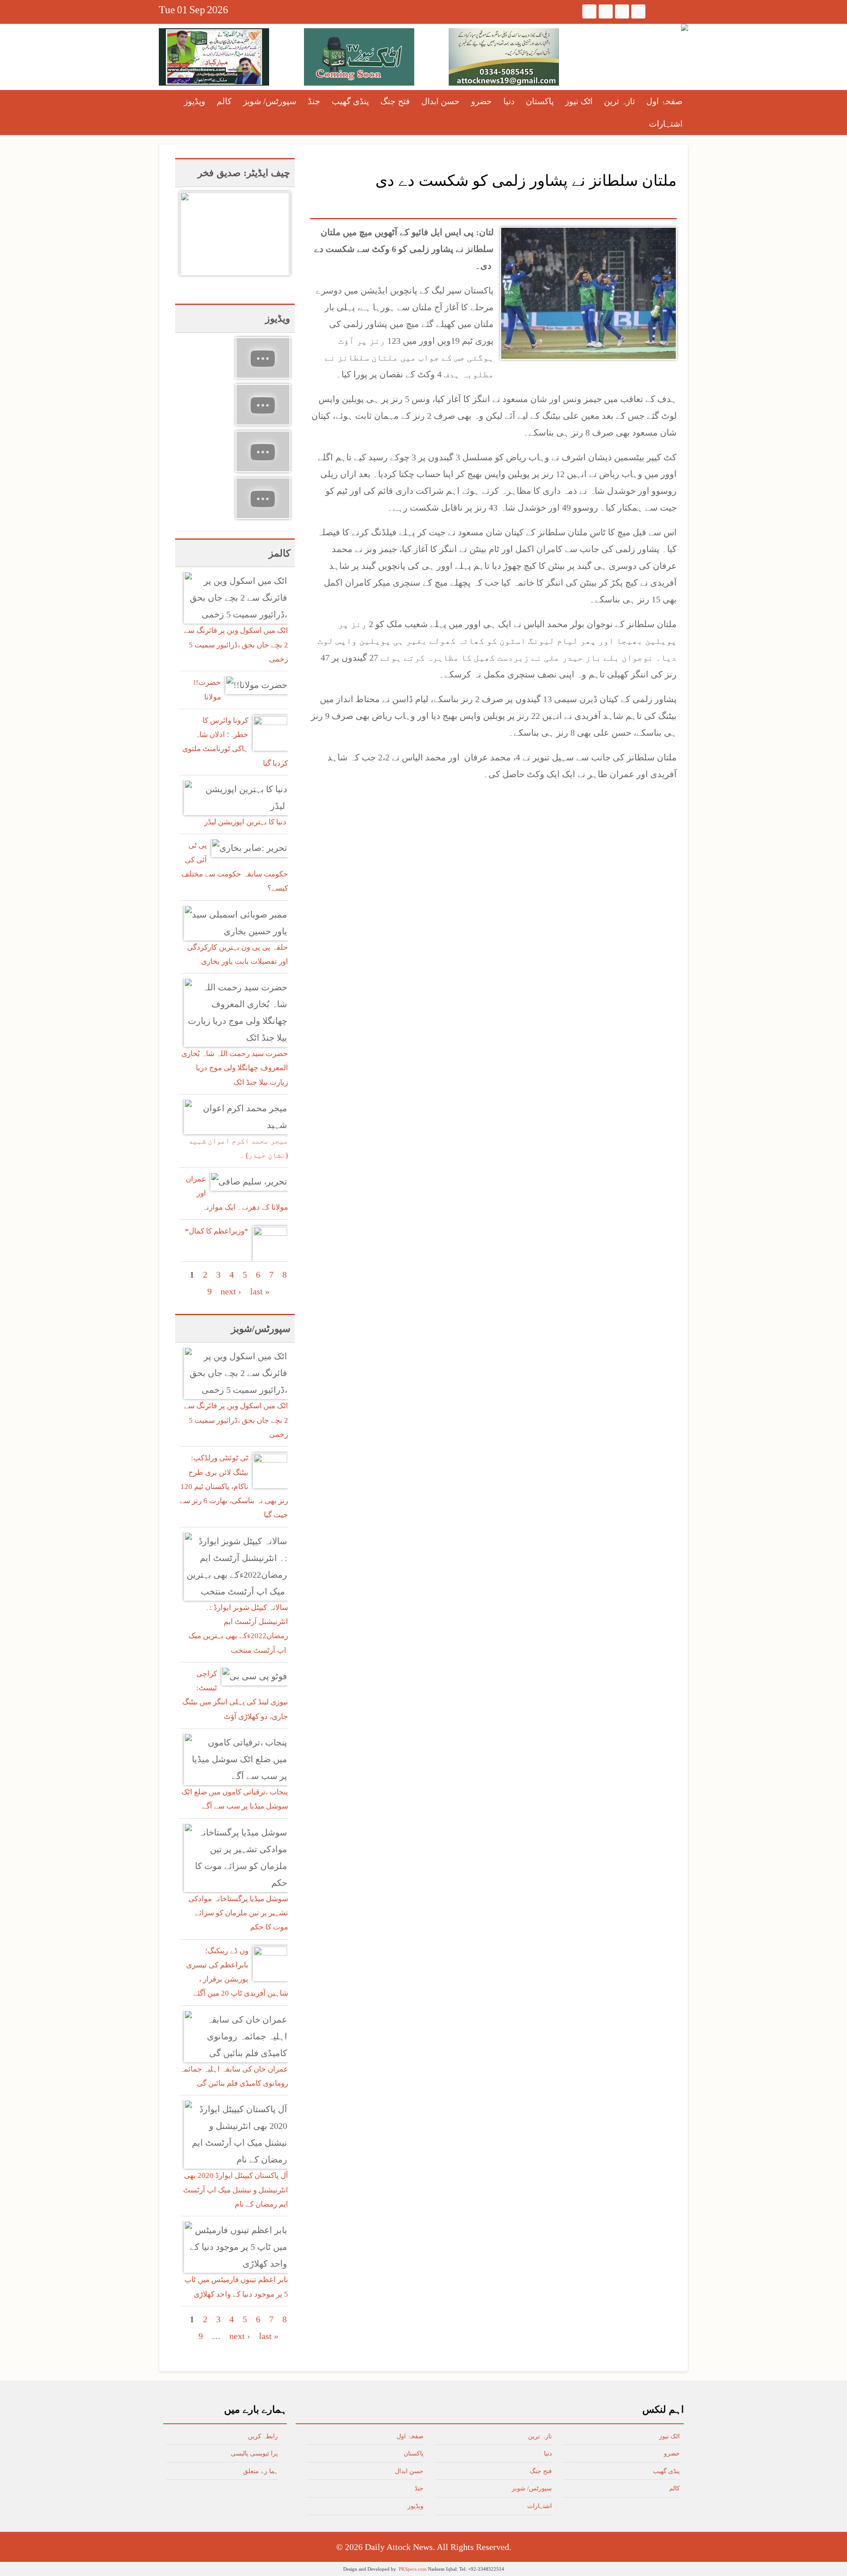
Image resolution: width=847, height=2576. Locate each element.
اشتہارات (666, 124)
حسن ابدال (440, 101)
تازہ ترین (619, 101)
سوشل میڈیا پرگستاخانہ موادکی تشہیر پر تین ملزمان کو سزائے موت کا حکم (238, 1913)
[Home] (685, 27)
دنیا (509, 101)
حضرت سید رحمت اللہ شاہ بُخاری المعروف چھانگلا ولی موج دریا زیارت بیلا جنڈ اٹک (235, 1068)
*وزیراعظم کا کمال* (217, 1231)
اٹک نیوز (579, 101)
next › (231, 1291)
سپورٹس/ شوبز (270, 101)
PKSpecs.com (413, 2569)
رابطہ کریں (263, 2436)
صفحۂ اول (664, 101)
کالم (224, 101)
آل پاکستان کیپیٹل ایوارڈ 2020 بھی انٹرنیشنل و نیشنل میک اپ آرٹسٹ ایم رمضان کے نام (236, 2190)
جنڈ (314, 101)
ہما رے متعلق (260, 2471)
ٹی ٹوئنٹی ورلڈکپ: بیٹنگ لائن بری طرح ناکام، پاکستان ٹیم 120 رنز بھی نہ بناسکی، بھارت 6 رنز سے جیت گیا (234, 1486)
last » (260, 1291)
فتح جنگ (395, 101)
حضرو (482, 101)
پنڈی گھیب (350, 101)
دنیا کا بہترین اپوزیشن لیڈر (246, 822)
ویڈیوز (195, 101)
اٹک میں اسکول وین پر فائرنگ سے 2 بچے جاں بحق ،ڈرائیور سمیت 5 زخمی (236, 645)
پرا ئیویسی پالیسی (254, 2454)
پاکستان (540, 101)
